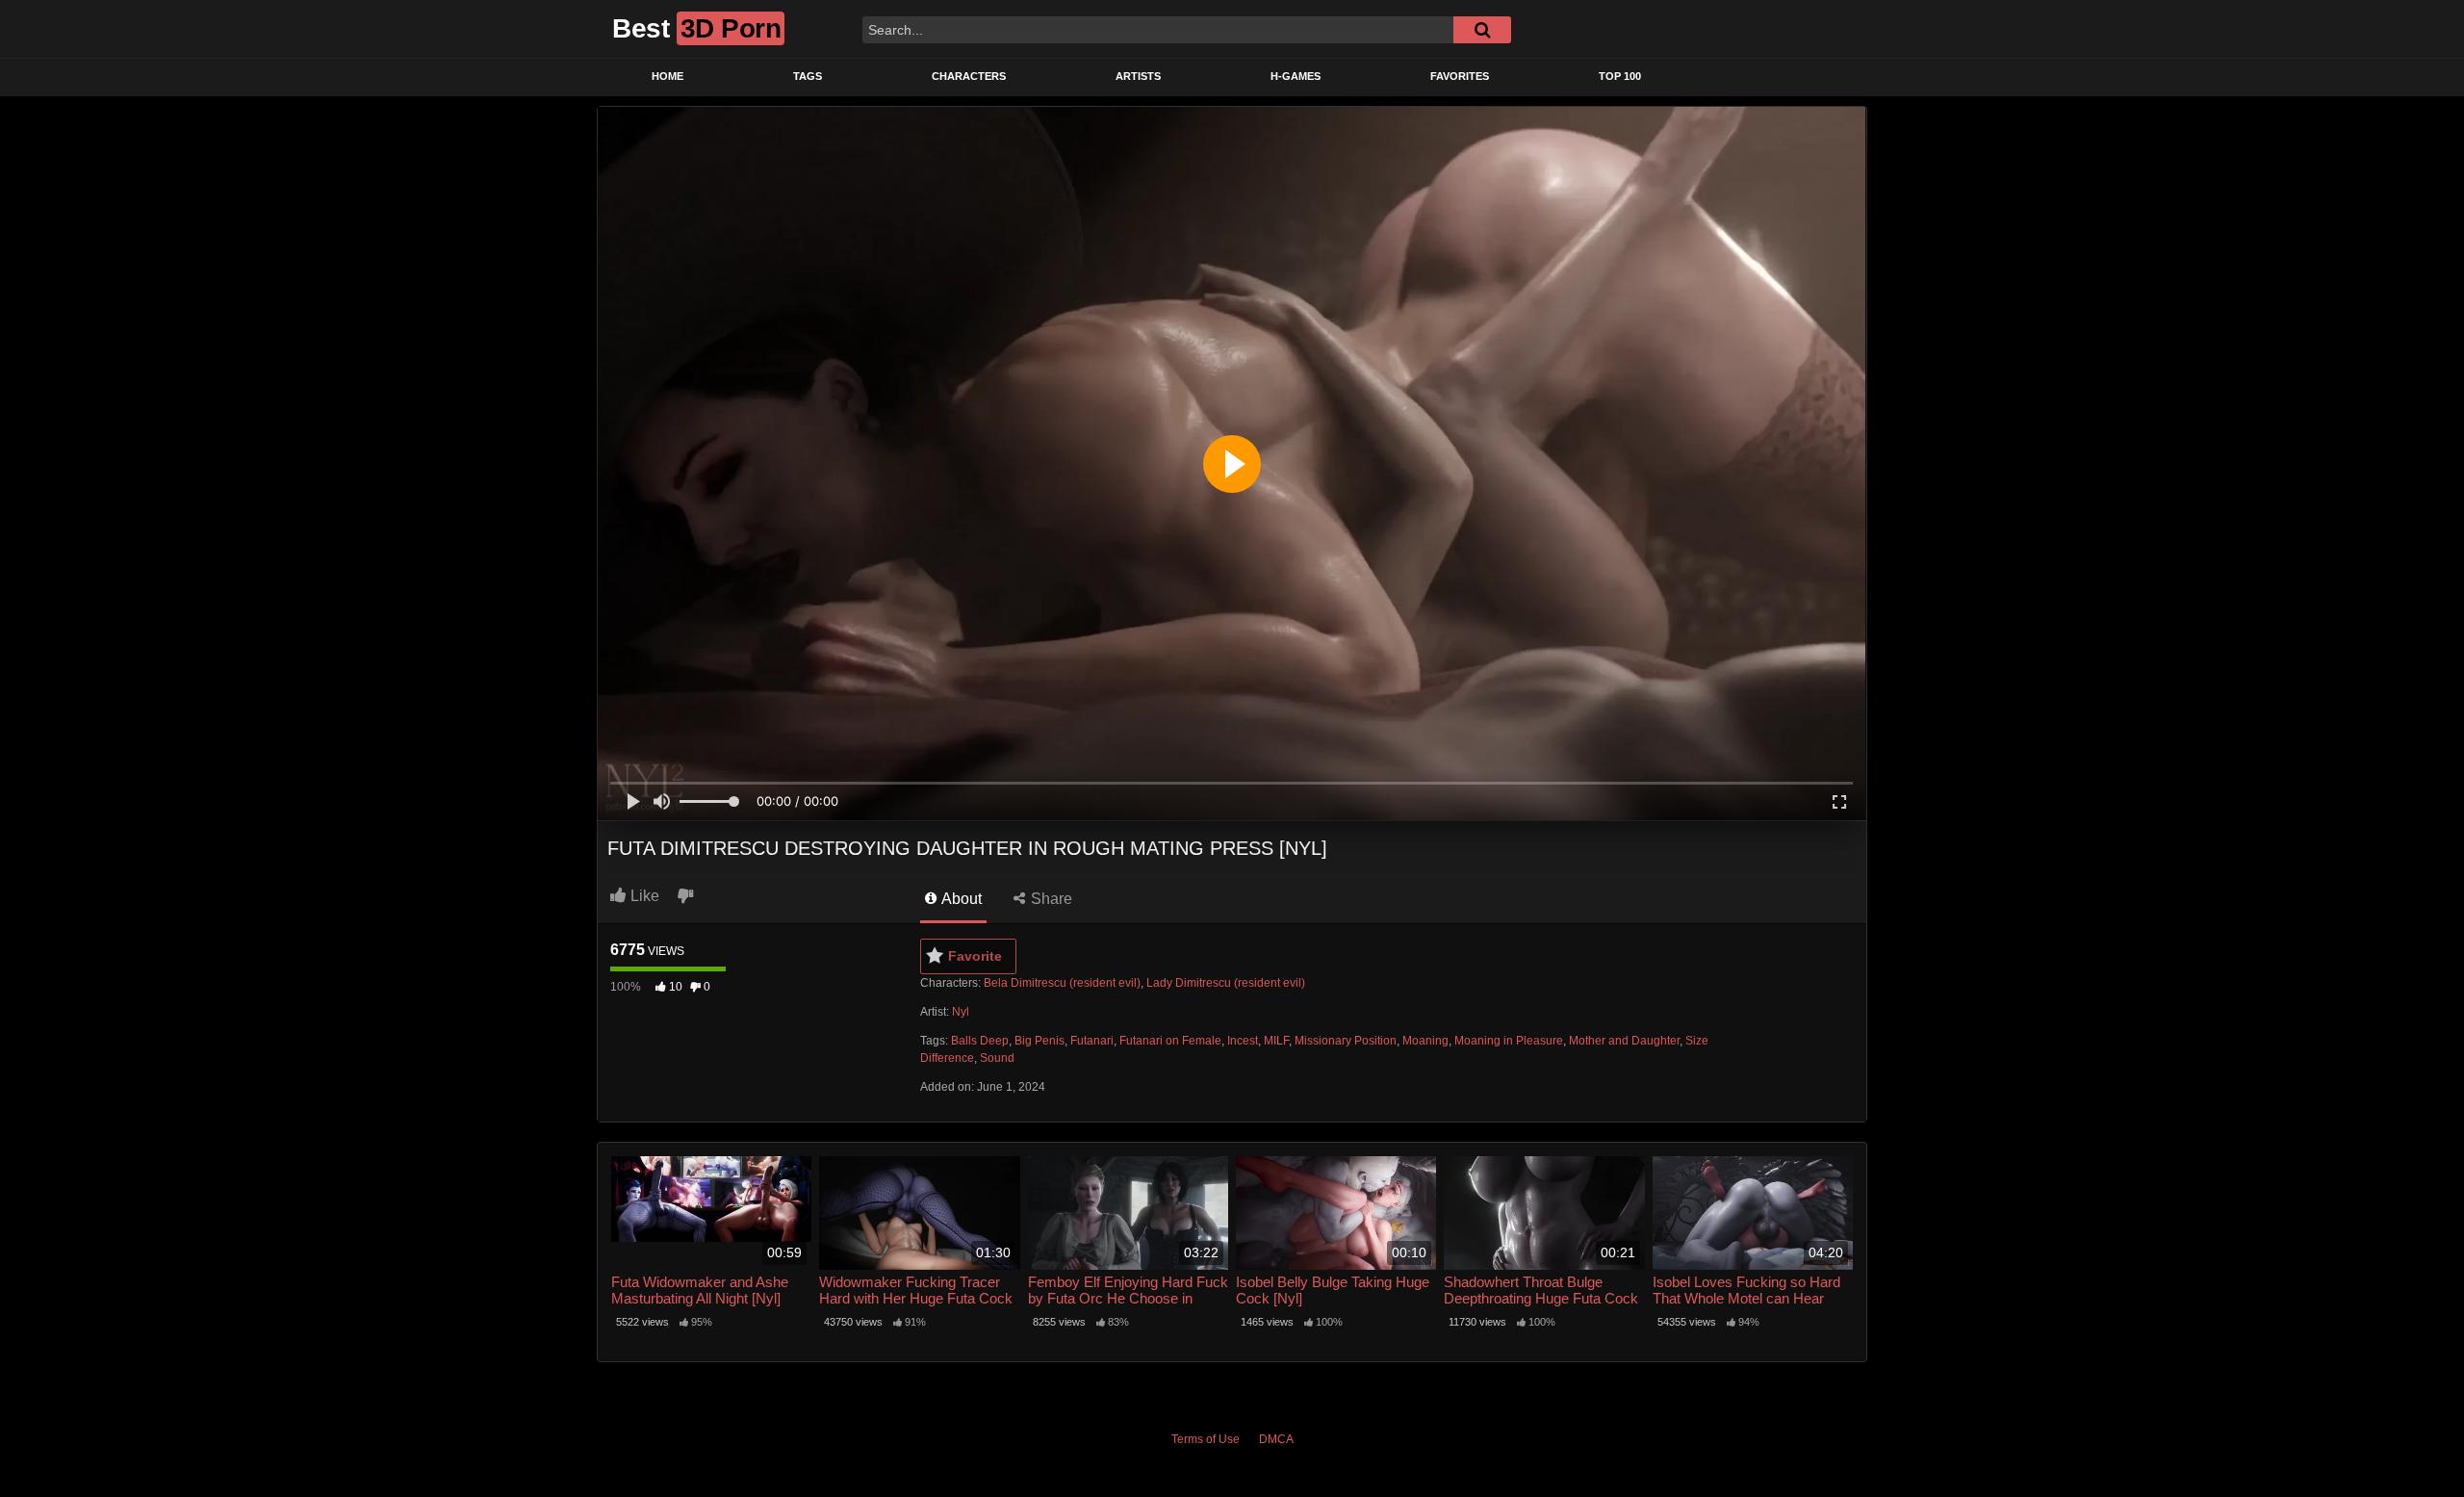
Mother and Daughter (1624, 1041)
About (960, 899)
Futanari (1092, 1041)
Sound (997, 1058)
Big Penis (1039, 1041)
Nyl (961, 1012)
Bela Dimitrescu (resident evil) (1062, 983)
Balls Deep (980, 1041)
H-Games (1296, 76)
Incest (1243, 1041)
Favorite (975, 956)
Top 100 (1620, 76)
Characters (969, 76)
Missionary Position (1346, 1041)
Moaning (1425, 1041)
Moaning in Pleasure (1509, 1041)
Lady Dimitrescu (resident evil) (1226, 983)
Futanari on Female (1170, 1041)
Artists (1138, 76)
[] (1482, 30)
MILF (1276, 1041)
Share (1050, 899)
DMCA (1276, 1439)
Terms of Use (1206, 1439)
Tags (808, 76)
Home (667, 76)
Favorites (1460, 76)
